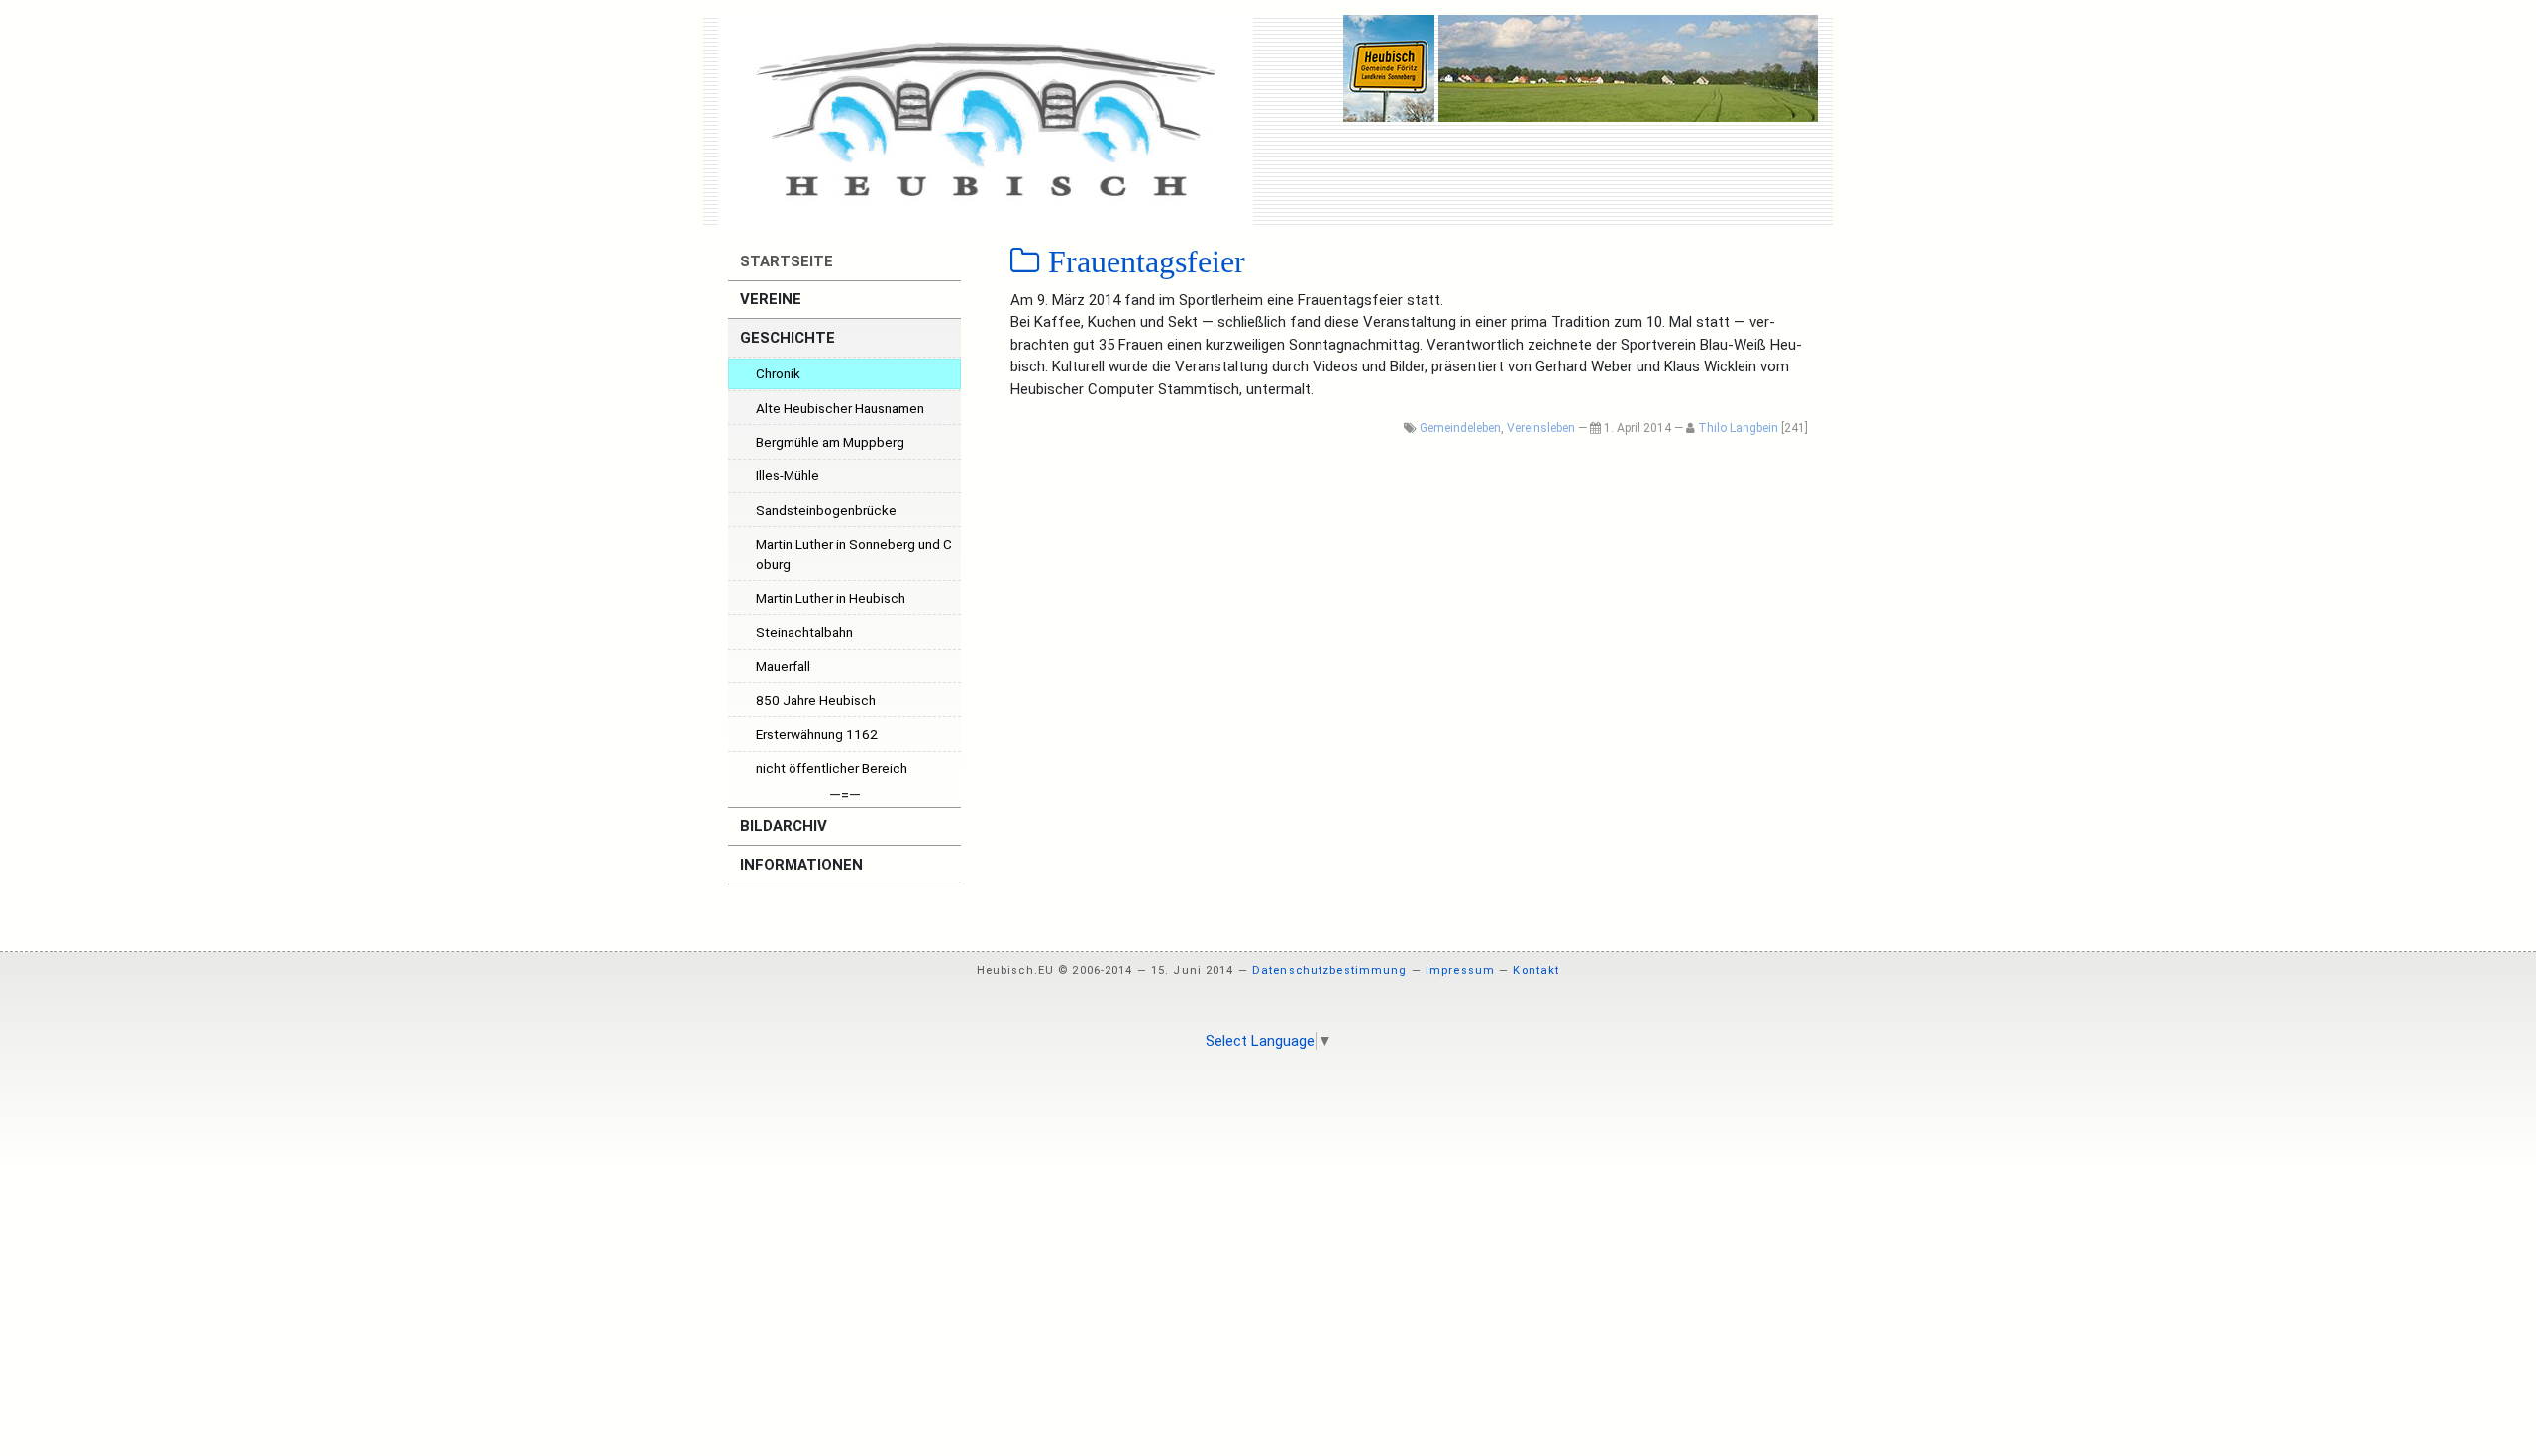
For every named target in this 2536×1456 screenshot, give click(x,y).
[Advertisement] (1268, 1119)
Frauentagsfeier (1143, 261)
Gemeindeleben (1460, 428)
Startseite (785, 261)
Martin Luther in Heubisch (831, 598)
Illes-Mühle (788, 475)
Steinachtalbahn (804, 632)
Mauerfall (783, 666)
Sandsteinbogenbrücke (826, 510)
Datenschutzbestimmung (1330, 970)
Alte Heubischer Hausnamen (840, 408)
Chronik (778, 373)
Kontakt (1536, 970)
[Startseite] (986, 121)
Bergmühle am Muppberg (830, 442)
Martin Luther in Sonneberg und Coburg (854, 554)
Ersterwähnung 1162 (817, 734)
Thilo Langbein (1738, 428)
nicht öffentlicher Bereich (832, 768)
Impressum (1460, 970)
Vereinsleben (1541, 428)
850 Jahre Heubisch (816, 700)
